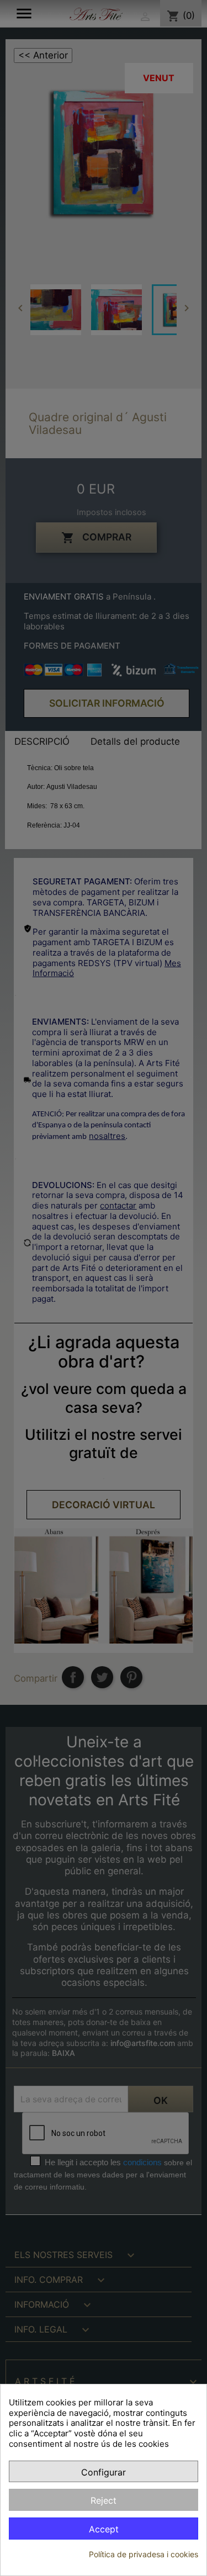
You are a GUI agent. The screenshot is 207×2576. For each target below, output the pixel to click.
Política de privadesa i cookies (144, 2554)
